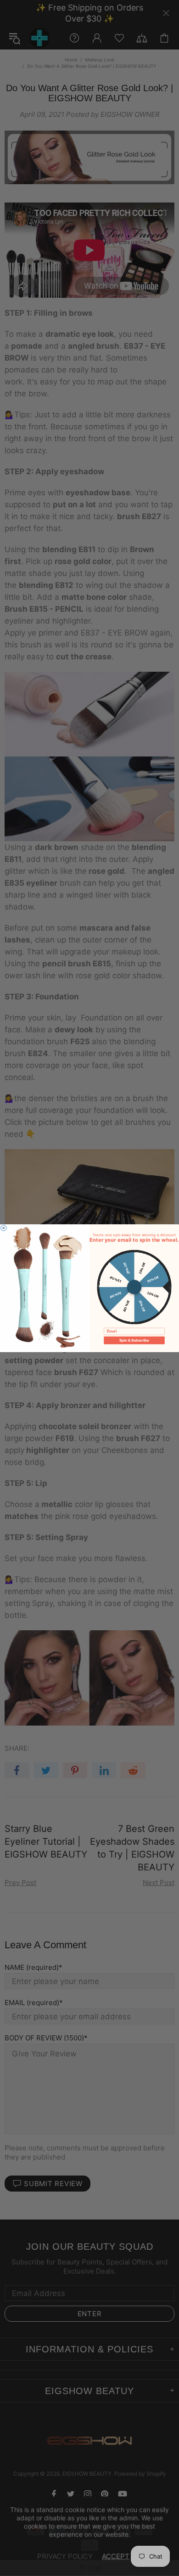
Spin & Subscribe (134, 1340)
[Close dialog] (4, 1228)
